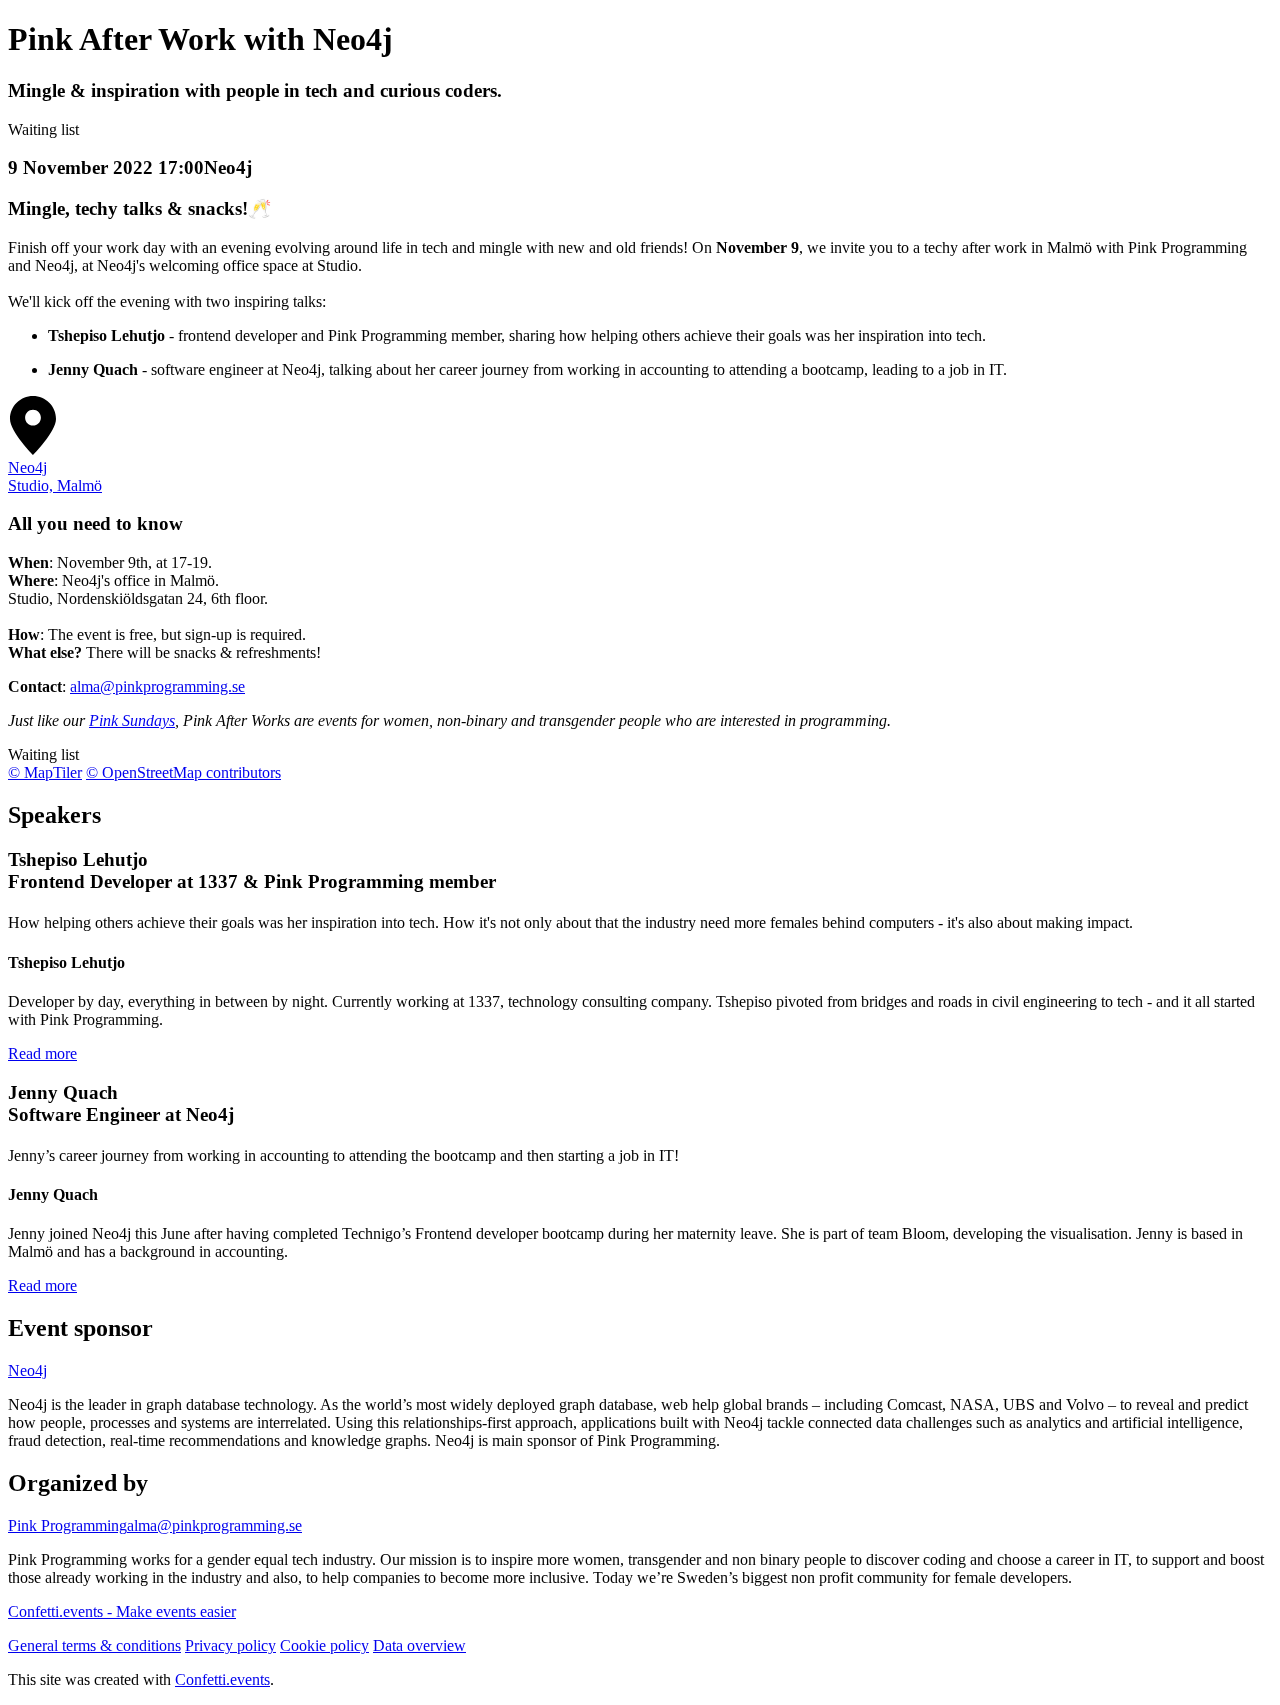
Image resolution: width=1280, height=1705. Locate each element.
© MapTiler (45, 772)
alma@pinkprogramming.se (157, 686)
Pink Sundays (132, 720)
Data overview (419, 1645)
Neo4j (27, 1370)
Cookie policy (324, 1645)
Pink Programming (67, 1525)
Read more (42, 1053)
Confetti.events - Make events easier (122, 1611)
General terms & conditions (94, 1645)
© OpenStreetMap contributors (183, 772)
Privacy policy (230, 1645)
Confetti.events (222, 1679)
